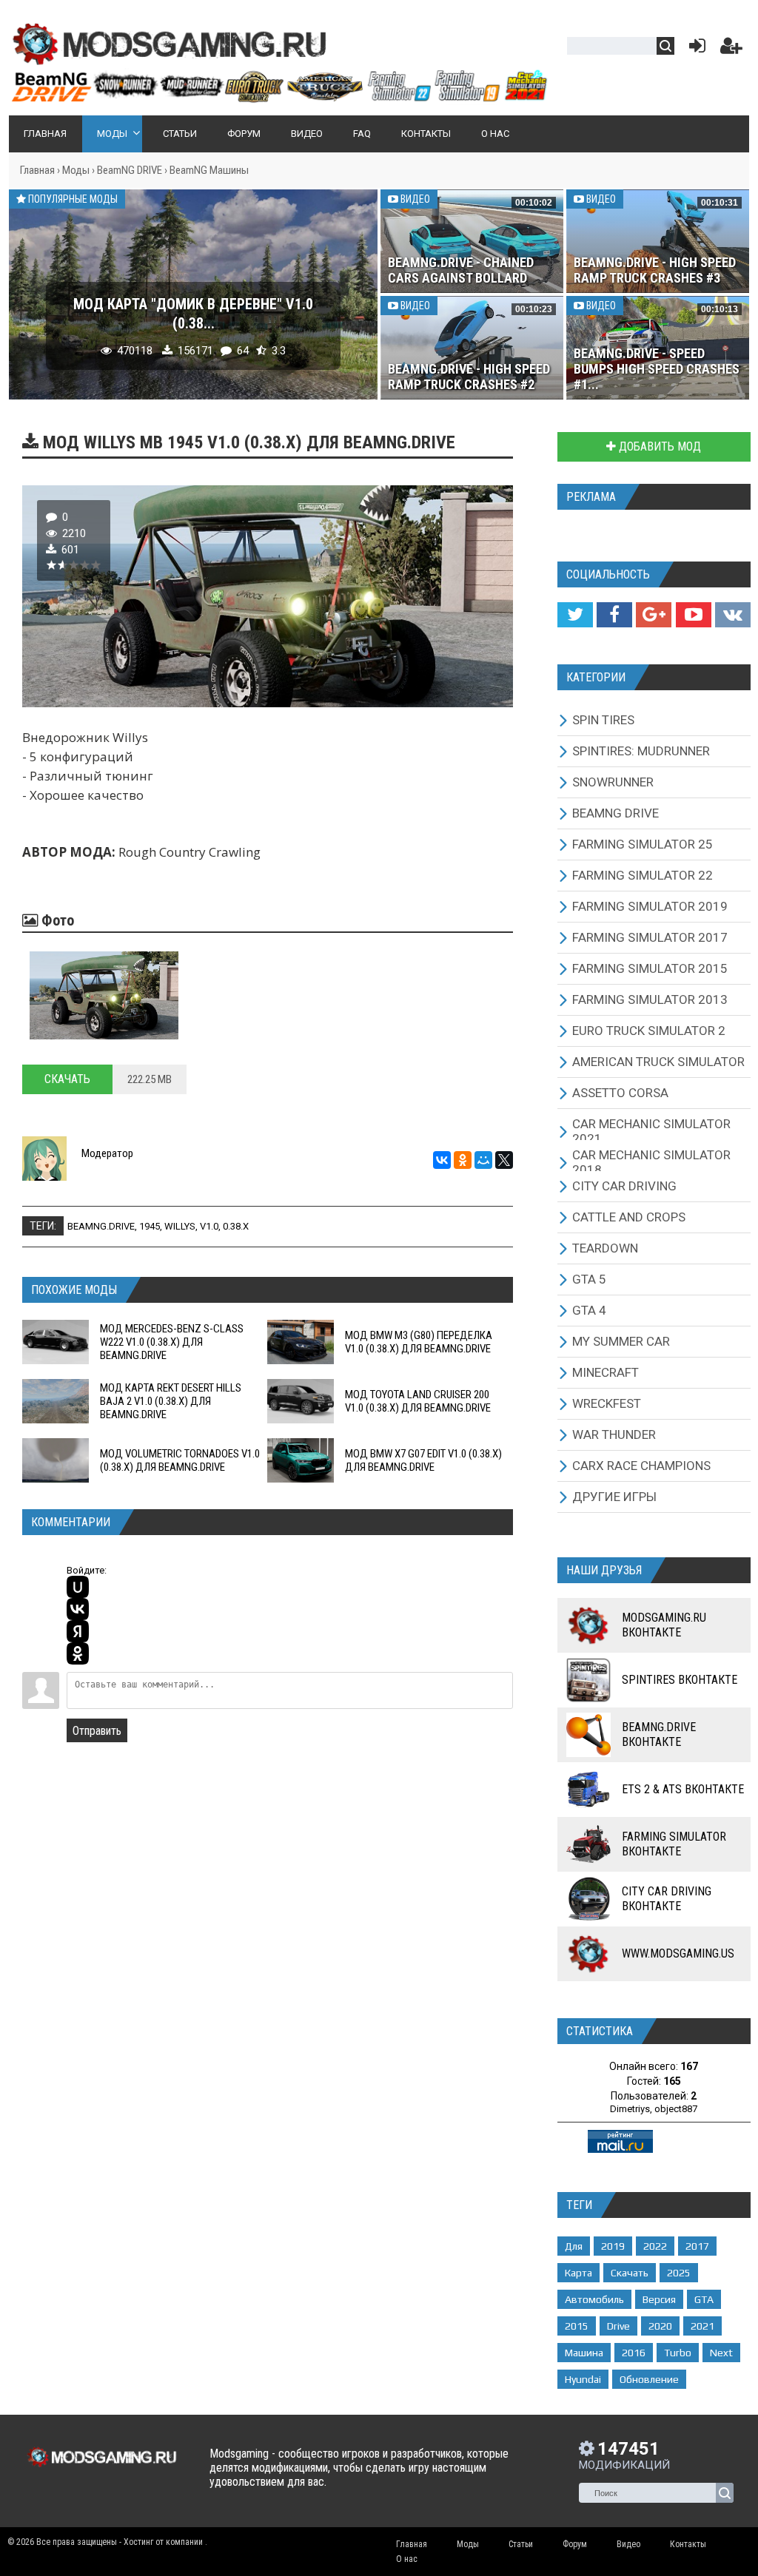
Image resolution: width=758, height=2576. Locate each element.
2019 (613, 2246)
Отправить (97, 1731)
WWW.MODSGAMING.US (678, 1953)
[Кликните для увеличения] (104, 995)
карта (578, 2273)
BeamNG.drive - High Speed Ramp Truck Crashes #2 (469, 377)
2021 (702, 2326)
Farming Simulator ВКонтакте (674, 1844)
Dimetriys (630, 2109)
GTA (704, 2299)
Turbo (678, 2353)
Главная (37, 170)
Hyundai (583, 2379)
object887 (676, 2109)
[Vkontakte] (733, 615)
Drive (618, 2326)
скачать (630, 2273)
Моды (76, 170)
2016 (634, 2353)
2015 (577, 2326)
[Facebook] (614, 615)
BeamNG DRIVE (130, 170)
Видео (414, 199)
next (721, 2353)
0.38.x (236, 1226)
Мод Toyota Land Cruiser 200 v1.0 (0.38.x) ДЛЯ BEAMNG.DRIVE (418, 1401)
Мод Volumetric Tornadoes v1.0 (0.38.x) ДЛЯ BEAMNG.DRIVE (180, 1460)
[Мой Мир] (483, 1160)
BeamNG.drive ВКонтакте (659, 1734)
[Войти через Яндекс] (78, 1631)
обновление (649, 2379)
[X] (504, 1160)
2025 (679, 2273)
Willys (180, 1226)
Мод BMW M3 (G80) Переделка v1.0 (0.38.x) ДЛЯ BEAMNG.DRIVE (419, 1342)
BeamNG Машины (209, 170)
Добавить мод (658, 446)
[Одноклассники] (463, 1160)
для (574, 2246)
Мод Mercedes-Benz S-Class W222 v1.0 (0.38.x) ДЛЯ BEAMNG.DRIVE (172, 1342)
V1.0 (209, 1226)
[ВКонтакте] (442, 1160)
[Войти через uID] (78, 1587)
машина (584, 2353)
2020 (660, 2326)
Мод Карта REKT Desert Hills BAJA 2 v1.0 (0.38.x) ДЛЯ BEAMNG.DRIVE (171, 1401)
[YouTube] (694, 615)
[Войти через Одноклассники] (78, 1653)
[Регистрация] (731, 49)
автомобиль (594, 2299)
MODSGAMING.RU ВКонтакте (664, 1625)
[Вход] (694, 49)
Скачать (67, 1079)
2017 (697, 2246)
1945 (150, 1226)
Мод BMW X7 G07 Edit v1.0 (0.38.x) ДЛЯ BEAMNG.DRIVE (423, 1460)
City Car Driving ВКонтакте (667, 1899)
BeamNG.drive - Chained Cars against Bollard (461, 270)
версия (659, 2299)
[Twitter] (575, 615)
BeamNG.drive (101, 1226)
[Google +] (654, 615)
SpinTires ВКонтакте (680, 1680)
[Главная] (279, 96)
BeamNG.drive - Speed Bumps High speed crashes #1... (657, 369)
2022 (655, 2246)
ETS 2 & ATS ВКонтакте (683, 1789)
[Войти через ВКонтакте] (78, 1609)
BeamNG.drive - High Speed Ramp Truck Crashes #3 (655, 270)
